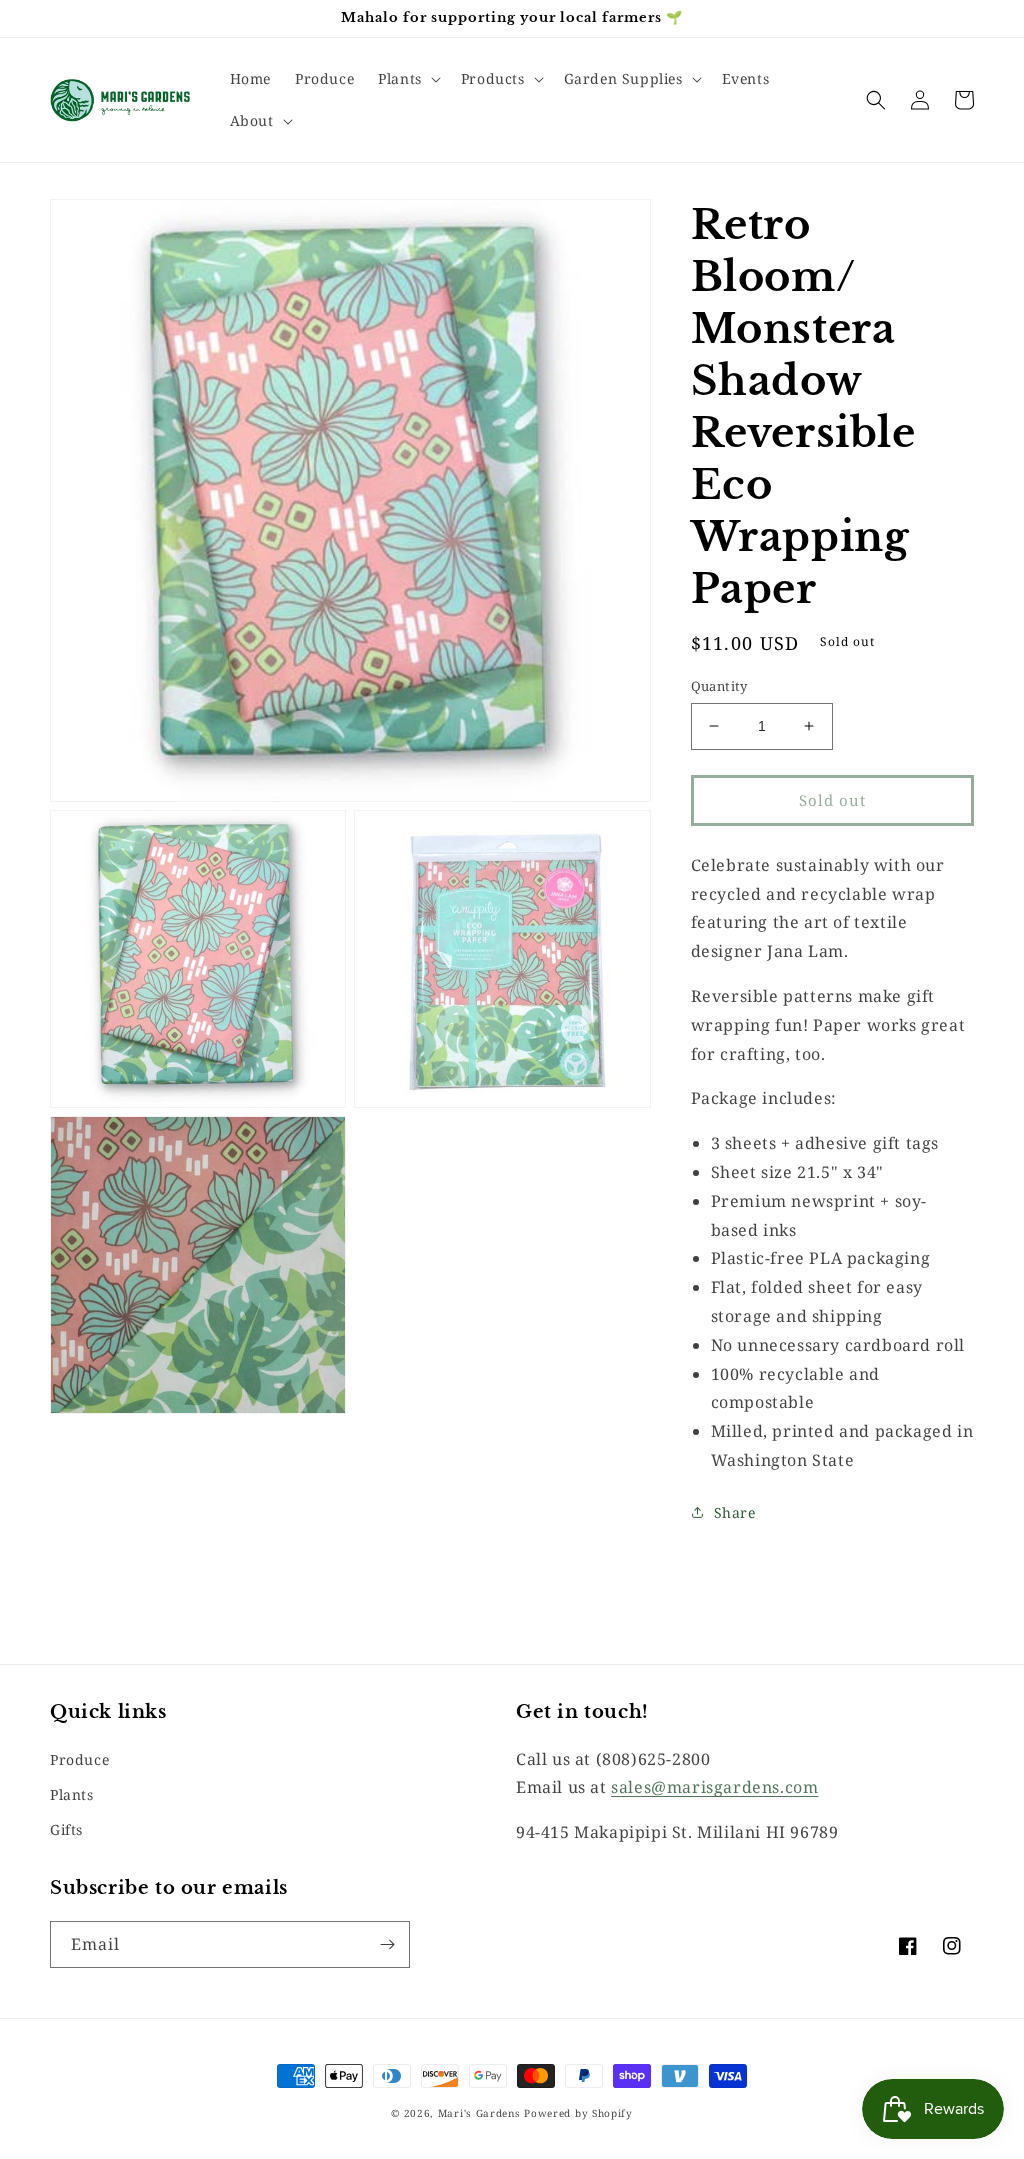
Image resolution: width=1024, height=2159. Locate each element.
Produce (79, 1759)
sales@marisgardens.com (714, 1787)
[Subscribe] (387, 1944)
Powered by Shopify (578, 2113)
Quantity (719, 686)
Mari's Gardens (479, 2113)
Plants (72, 1794)
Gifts (66, 1829)
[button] (407, 79)
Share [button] (735, 1512)
